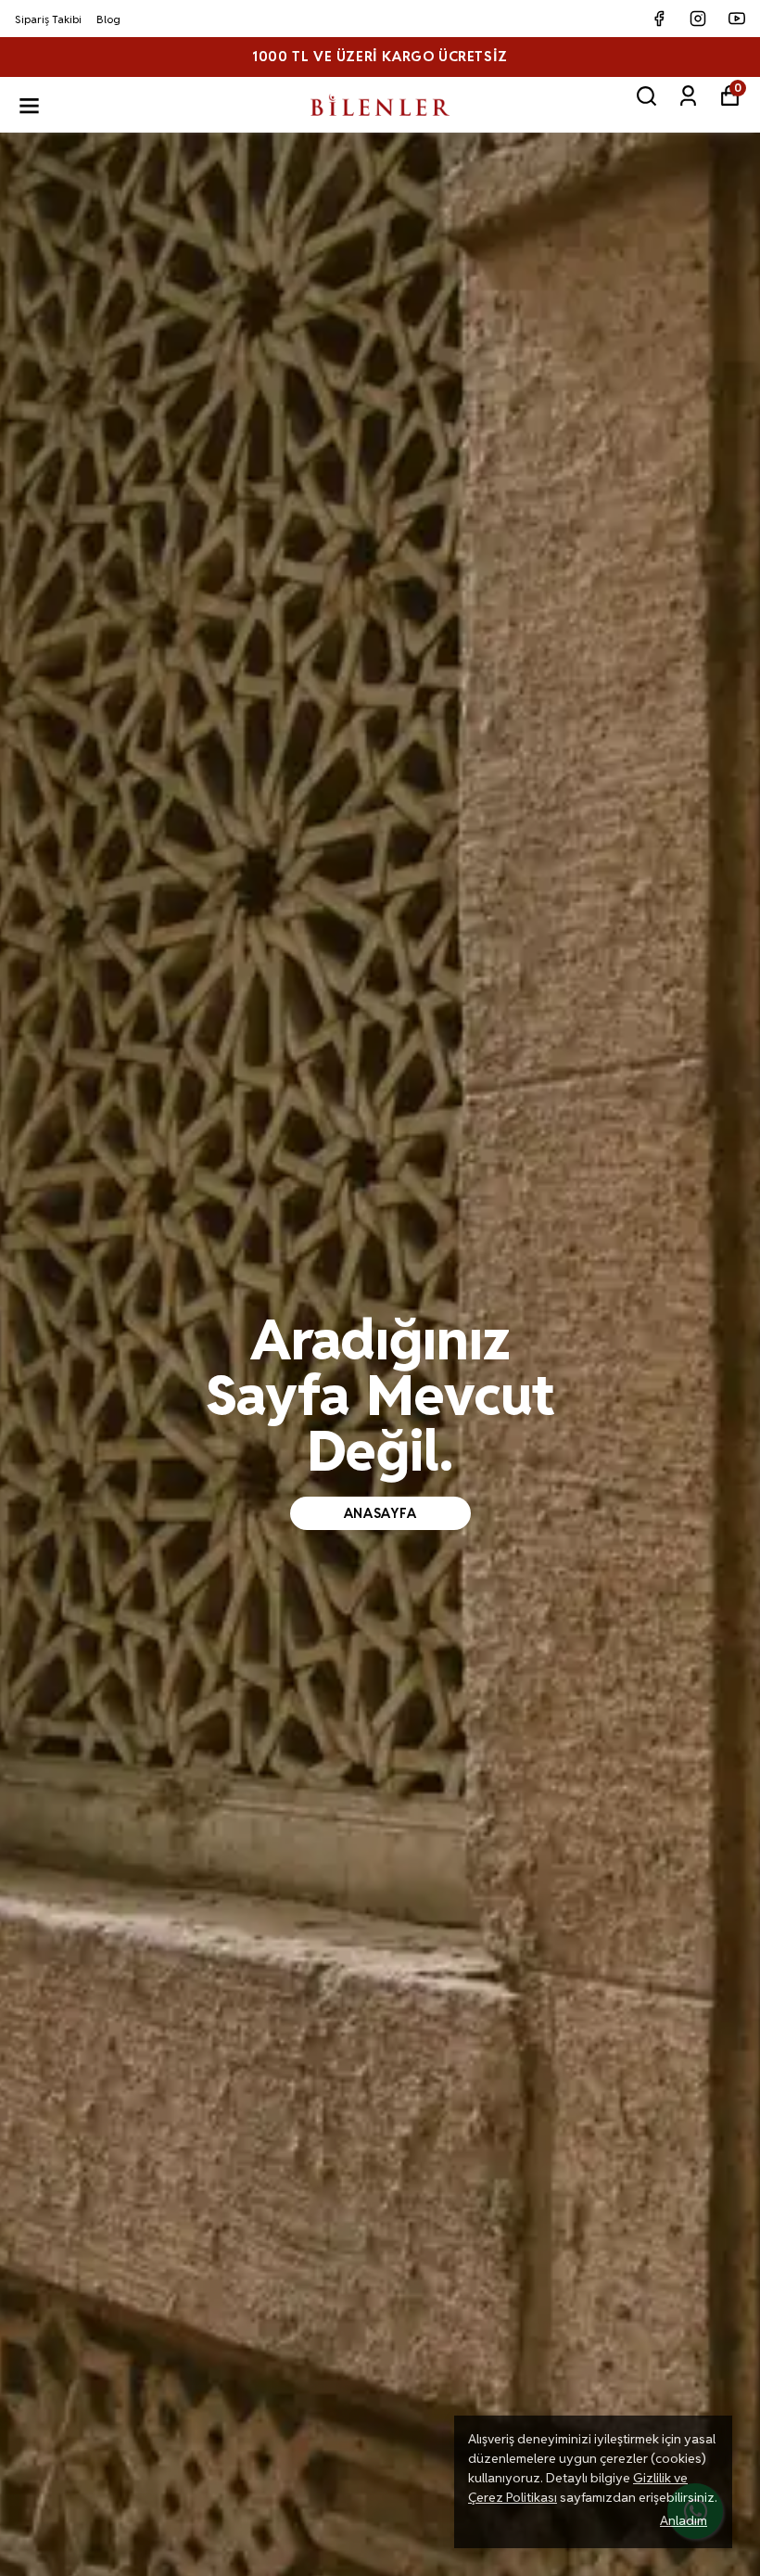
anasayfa (380, 1513)
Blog (108, 19)
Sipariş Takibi (48, 19)
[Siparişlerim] (688, 96)
